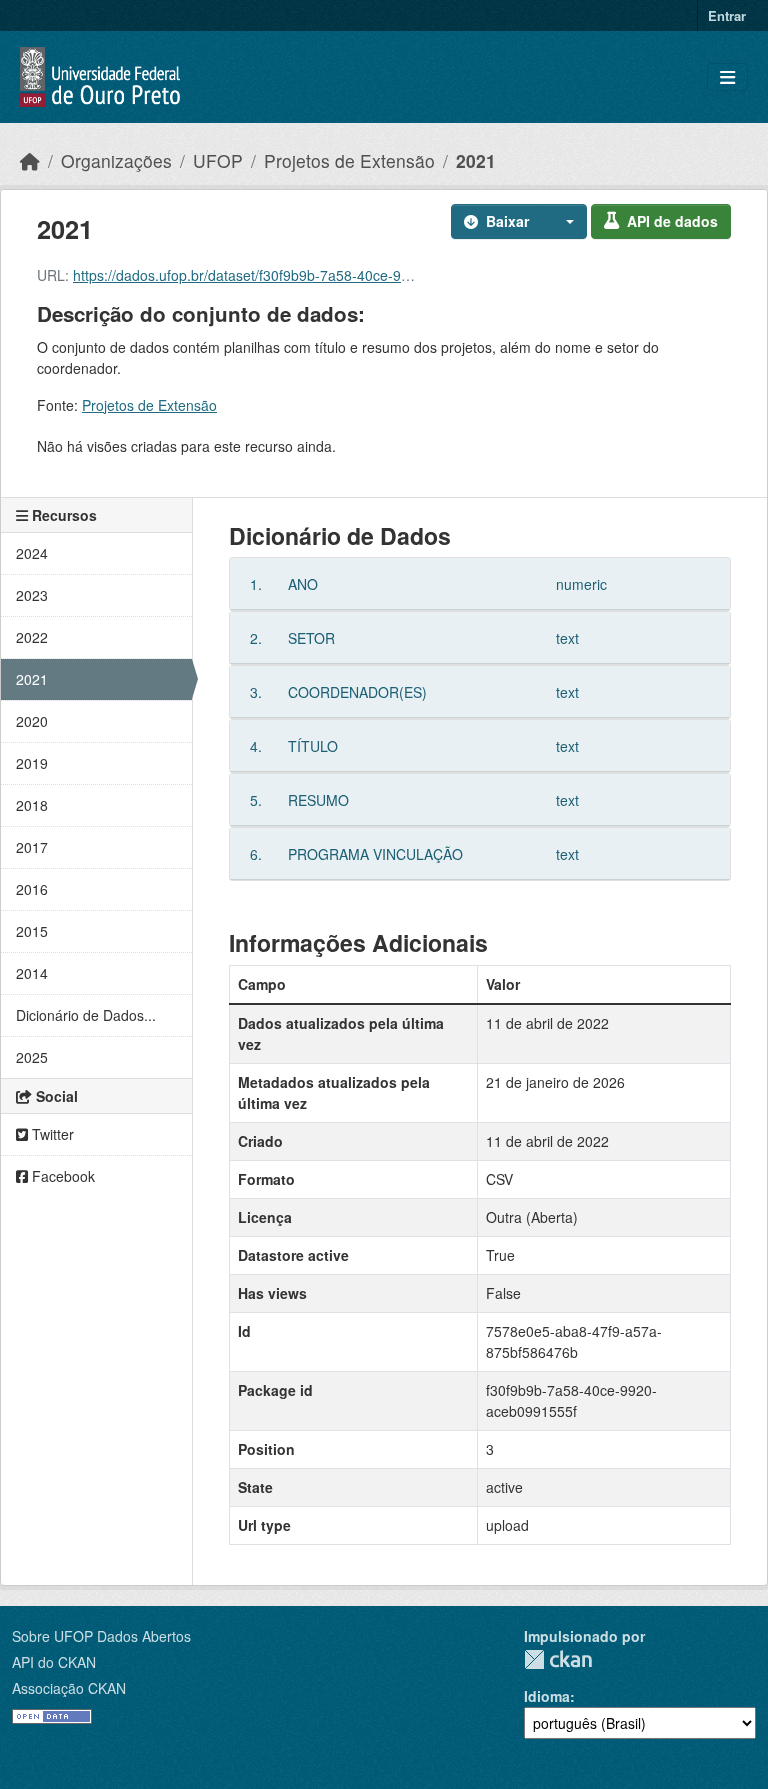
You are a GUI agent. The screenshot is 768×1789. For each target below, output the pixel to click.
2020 (32, 721)
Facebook (61, 1176)
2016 (32, 889)
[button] (564, 221)
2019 (32, 763)
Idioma (547, 1696)
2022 (32, 637)
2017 (32, 847)
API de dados (672, 221)
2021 (476, 160)
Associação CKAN (69, 1688)
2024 (32, 553)
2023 (32, 595)
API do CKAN (54, 1662)
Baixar (507, 221)
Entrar (727, 15)
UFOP (218, 160)
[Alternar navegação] (727, 77)
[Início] (30, 160)
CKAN (558, 1659)
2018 (32, 805)
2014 (32, 973)
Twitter (51, 1134)
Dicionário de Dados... (86, 1015)
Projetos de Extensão (349, 160)
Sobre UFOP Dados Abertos (101, 1636)
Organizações (116, 160)
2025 (32, 1057)
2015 (32, 931)
